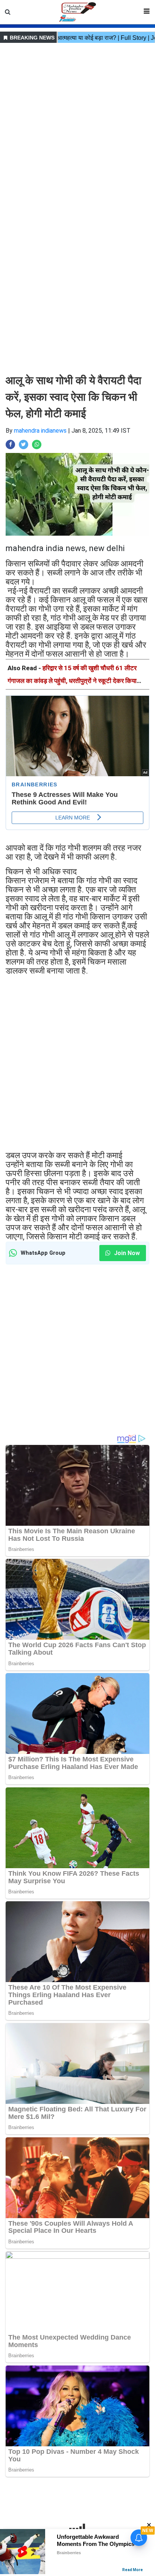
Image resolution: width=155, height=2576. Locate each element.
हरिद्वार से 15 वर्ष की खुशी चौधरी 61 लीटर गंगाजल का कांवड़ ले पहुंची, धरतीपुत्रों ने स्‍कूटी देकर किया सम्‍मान (72, 681)
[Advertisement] (77, 123)
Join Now (126, 1253)
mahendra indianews (40, 431)
